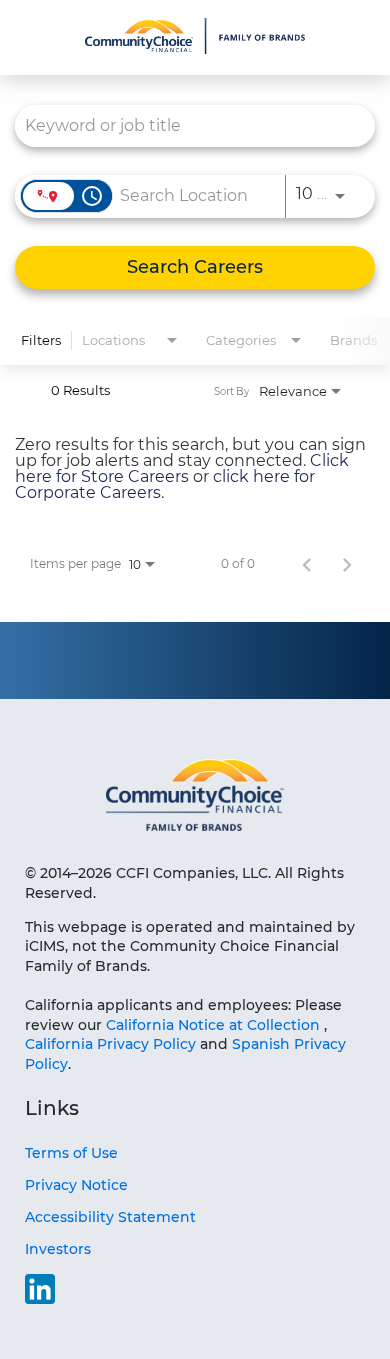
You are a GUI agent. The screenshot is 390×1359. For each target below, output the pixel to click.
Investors (58, 1249)
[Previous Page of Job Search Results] (307, 564)
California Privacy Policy (112, 1044)
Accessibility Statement (110, 1217)
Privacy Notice (76, 1185)
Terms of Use (71, 1153)
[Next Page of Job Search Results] (347, 564)
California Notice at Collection (213, 1025)
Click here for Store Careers (182, 468)
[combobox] (185, 125)
